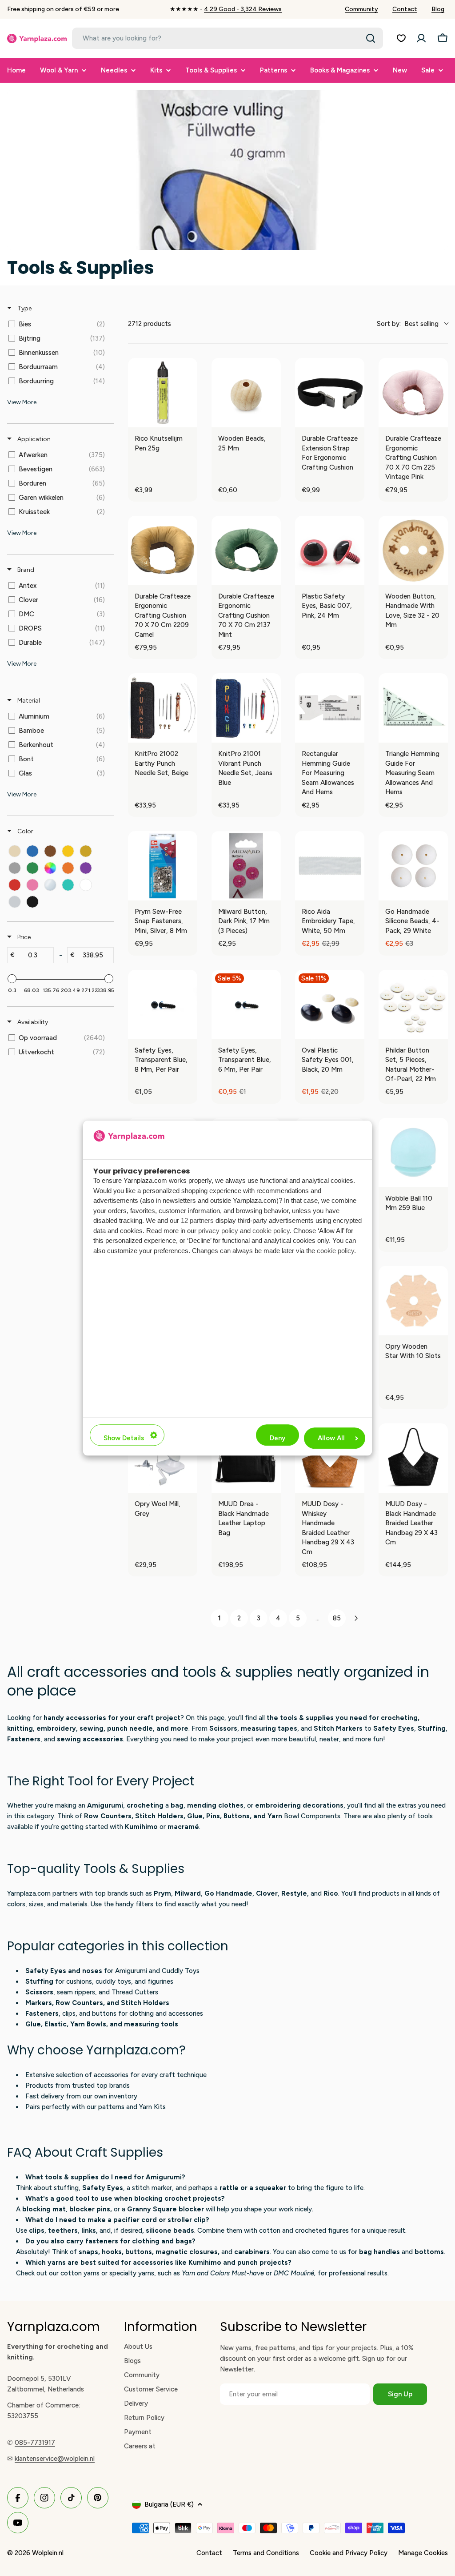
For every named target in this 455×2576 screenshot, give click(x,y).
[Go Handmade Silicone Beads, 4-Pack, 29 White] (413, 866)
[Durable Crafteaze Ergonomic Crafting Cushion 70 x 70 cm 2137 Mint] (246, 551)
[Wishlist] (401, 38)
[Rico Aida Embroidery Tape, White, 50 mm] (330, 866)
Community (361, 9)
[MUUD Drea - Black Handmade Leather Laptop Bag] (246, 1458)
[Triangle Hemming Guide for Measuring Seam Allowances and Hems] (413, 708)
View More (22, 402)
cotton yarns (80, 2273)
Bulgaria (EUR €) (169, 2504)
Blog (438, 9)
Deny (277, 1438)
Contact (405, 9)
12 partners (197, 1221)
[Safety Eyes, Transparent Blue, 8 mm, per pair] (163, 1005)
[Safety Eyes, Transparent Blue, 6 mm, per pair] (246, 1005)
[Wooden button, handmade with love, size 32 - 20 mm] (413, 551)
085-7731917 (35, 2443)
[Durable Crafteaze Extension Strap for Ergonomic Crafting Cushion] (330, 393)
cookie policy (271, 1231)
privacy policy (218, 1231)
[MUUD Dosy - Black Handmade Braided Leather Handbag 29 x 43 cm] (413, 1458)
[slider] (12, 979)
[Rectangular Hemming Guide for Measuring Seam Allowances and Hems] (330, 708)
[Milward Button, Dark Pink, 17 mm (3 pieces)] (246, 866)
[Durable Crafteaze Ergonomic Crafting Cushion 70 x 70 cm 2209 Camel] (163, 551)
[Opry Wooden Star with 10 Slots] (413, 1301)
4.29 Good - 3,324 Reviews (243, 9)
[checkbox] (59, 324)
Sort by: (408, 324)
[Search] (371, 38)
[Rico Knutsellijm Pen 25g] (163, 393)
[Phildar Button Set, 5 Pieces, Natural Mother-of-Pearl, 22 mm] (413, 1005)
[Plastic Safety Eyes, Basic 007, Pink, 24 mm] (330, 551)
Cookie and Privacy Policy (349, 2553)
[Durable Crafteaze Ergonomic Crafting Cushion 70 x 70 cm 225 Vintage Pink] (413, 393)
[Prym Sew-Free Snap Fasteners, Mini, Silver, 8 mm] (163, 866)
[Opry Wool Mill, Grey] (163, 1458)
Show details (124, 1438)
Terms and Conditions (266, 2553)
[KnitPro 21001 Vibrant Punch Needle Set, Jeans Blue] (246, 708)
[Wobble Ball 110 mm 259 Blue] (413, 1153)
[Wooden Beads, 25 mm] (246, 393)
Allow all (331, 1438)
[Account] (421, 38)
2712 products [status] (150, 324)
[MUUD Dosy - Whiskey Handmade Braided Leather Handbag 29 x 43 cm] (330, 1458)
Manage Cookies (423, 2553)
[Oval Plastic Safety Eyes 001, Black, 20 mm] (330, 1005)
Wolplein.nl (48, 2553)
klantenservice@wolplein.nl (55, 2459)
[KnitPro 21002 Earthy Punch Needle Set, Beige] (163, 708)
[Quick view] (188, 418)
